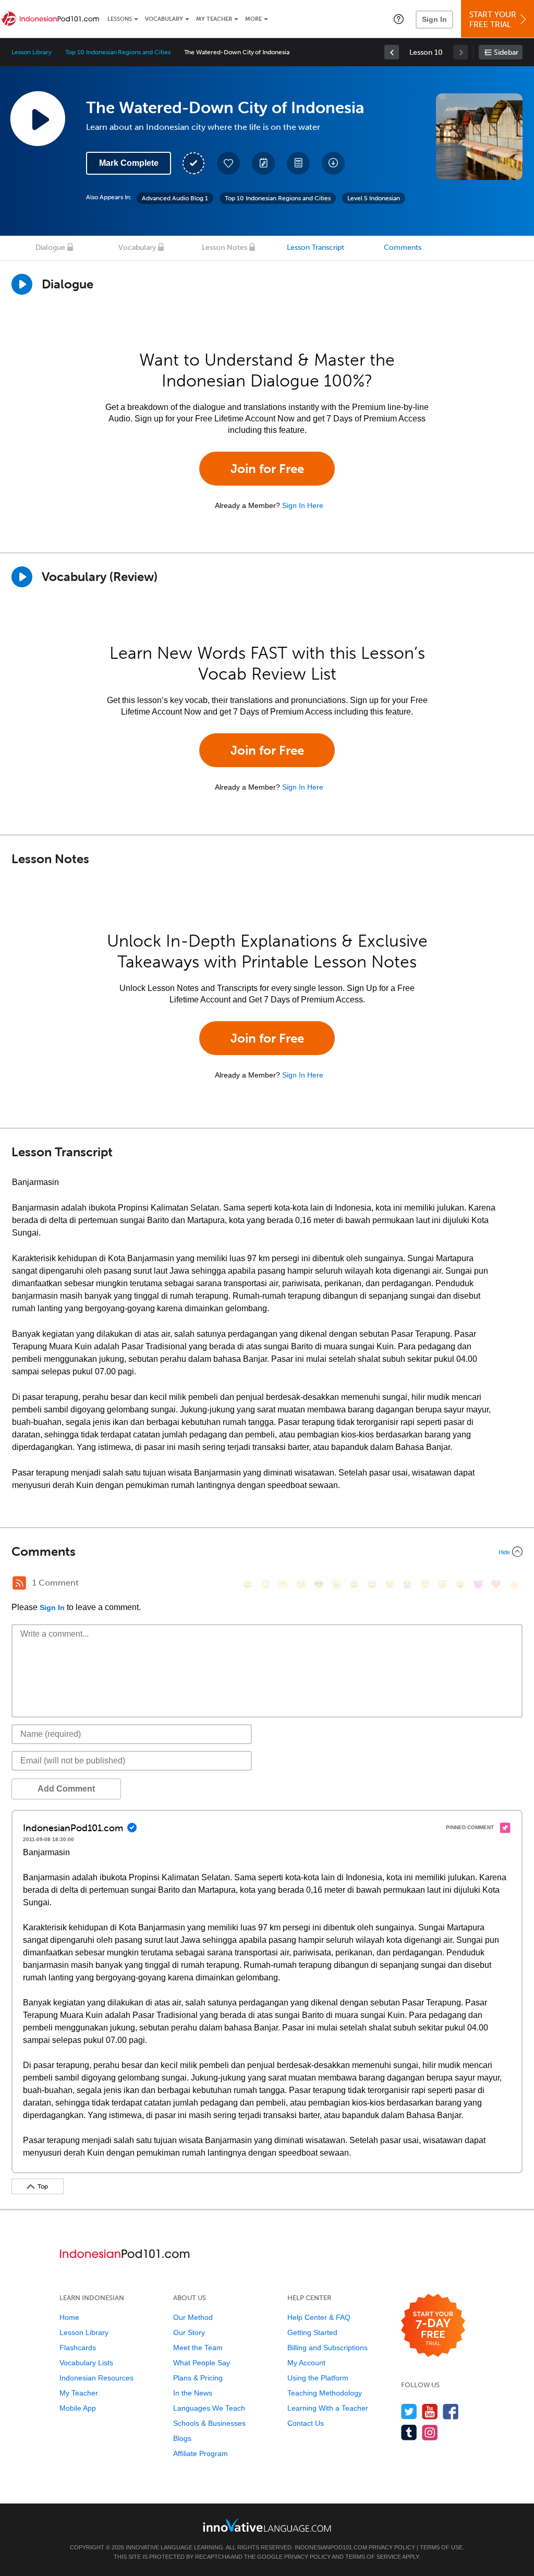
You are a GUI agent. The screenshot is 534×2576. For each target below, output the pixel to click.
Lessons (120, 19)
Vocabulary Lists (86, 2363)
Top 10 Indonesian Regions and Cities (118, 52)
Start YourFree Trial (493, 20)
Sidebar (506, 52)
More (253, 19)
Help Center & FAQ (319, 2317)
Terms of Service (373, 2557)
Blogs (182, 2438)
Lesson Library (32, 52)
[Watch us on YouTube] (430, 2411)
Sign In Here (303, 505)
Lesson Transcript (315, 247)
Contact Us (306, 2423)
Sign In (434, 19)
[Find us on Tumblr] (409, 2432)
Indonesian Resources (96, 2378)
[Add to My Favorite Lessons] (228, 163)
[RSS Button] (19, 1583)
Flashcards (78, 2348)
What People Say (202, 2363)
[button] (399, 19)
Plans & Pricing (198, 2378)
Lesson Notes (224, 247)
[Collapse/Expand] (267, 1552)
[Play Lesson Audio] (38, 118)
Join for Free (267, 469)
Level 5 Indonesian (374, 198)
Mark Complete (129, 163)
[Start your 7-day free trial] (433, 2326)
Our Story (189, 2332)
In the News (193, 2393)
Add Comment (66, 1789)
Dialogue (50, 247)
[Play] (22, 577)
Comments (403, 247)
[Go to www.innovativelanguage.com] (267, 2525)
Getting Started (312, 2332)
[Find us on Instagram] (430, 2432)
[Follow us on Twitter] (409, 2411)
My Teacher (214, 19)
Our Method (193, 2317)
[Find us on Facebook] (451, 2411)
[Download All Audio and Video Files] (333, 163)
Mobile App (78, 2408)
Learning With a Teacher (328, 2408)
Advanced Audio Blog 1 (175, 198)
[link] (392, 52)
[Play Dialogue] (22, 284)
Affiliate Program (201, 2453)
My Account (306, 2363)
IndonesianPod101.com (331, 2547)
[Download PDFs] (298, 163)
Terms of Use (441, 2547)
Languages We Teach (209, 2408)
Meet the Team (198, 2348)
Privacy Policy (392, 2547)
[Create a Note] (263, 163)
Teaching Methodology (325, 2393)
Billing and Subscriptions (327, 2348)
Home (69, 2317)
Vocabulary (164, 19)
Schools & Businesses (209, 2423)
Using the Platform (318, 2378)
